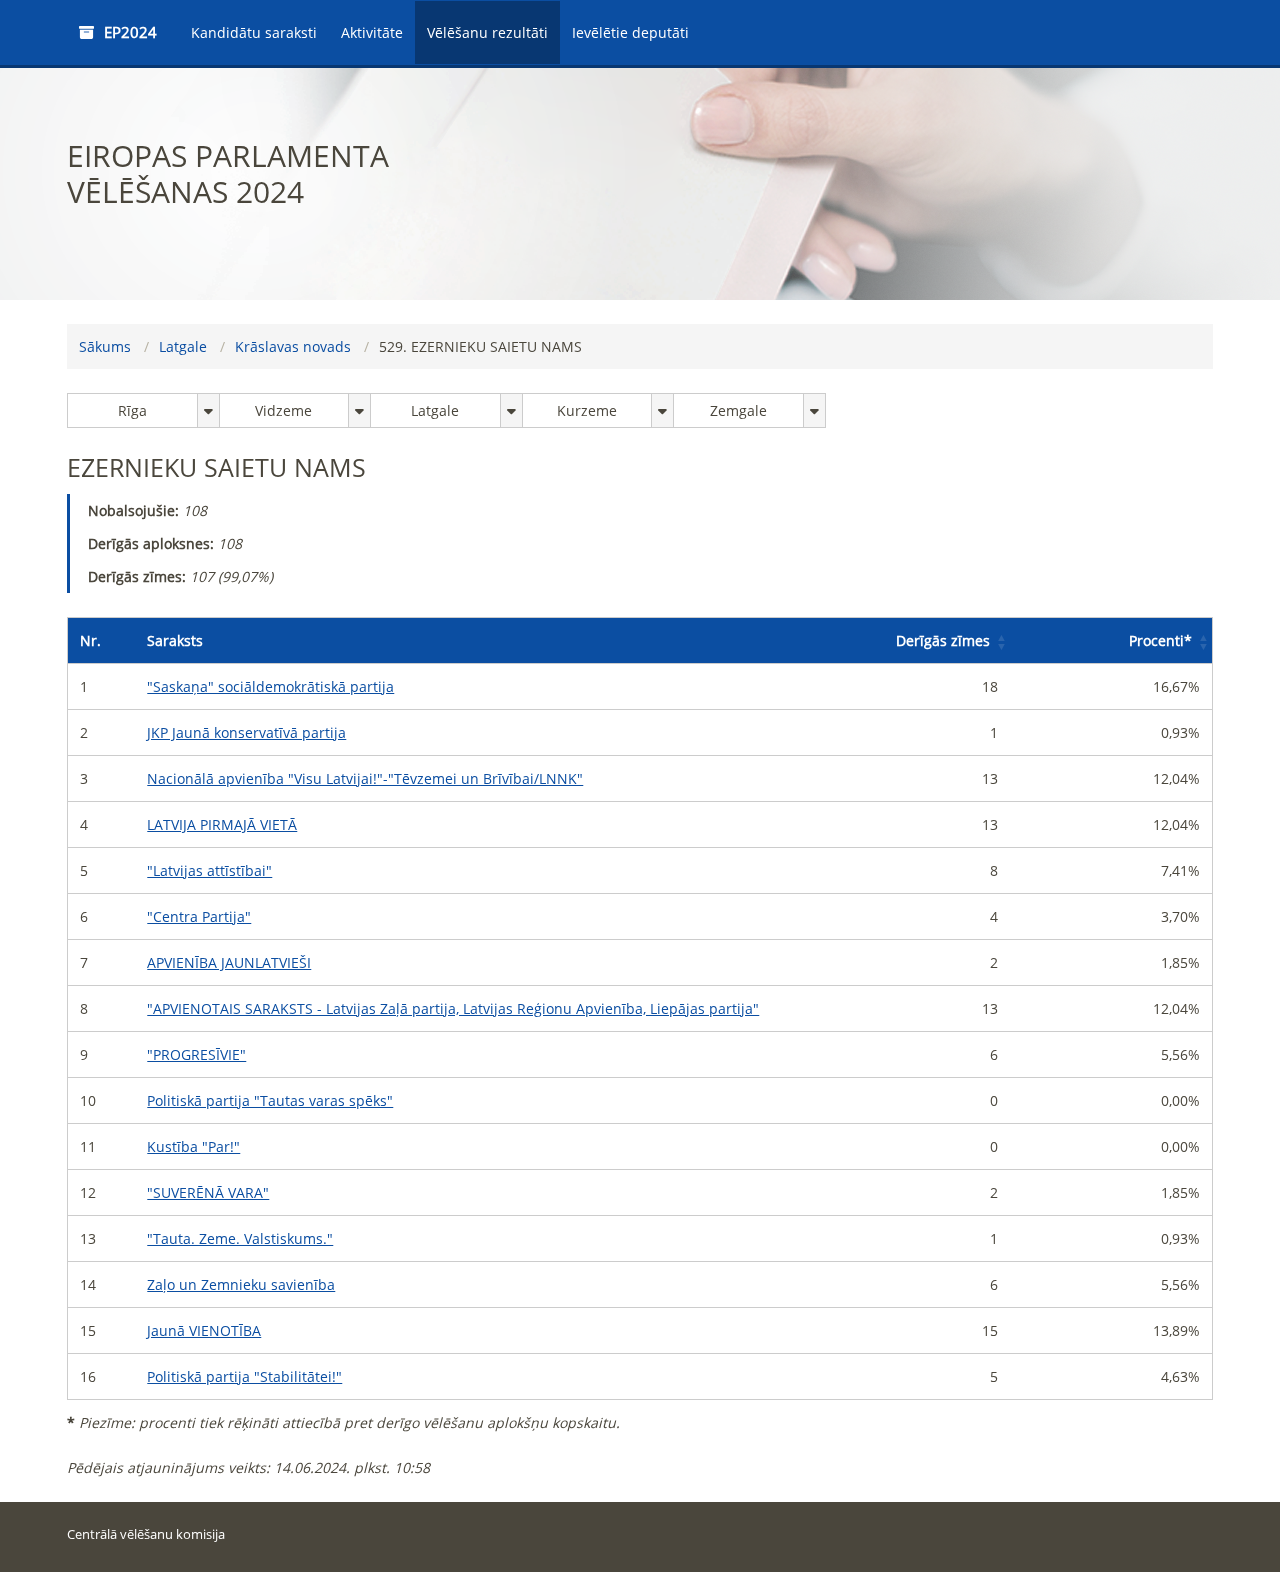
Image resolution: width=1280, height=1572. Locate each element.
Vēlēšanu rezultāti (487, 32)
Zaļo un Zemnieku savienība (241, 1284)
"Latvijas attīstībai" (209, 870)
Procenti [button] (1160, 640)
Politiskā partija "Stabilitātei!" (244, 1376)
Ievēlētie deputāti (630, 32)
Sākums (105, 346)
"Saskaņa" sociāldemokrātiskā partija (270, 686)
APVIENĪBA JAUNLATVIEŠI (229, 962)
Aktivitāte (372, 32)
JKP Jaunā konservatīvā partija (246, 732)
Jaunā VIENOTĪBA (204, 1330)
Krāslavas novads (293, 346)
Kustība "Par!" (193, 1146)
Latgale (183, 346)
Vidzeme (283, 410)
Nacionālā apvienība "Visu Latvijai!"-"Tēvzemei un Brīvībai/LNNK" (365, 778)
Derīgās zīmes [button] (943, 640)
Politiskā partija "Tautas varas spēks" (270, 1100)
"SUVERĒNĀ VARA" (208, 1192)
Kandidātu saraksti (254, 32)
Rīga (132, 410)
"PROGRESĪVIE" (196, 1054)
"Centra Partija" (199, 916)
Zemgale (738, 410)
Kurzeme (587, 410)
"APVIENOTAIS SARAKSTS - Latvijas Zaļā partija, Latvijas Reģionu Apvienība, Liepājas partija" (453, 1008)
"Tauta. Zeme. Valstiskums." (240, 1238)
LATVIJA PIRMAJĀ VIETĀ (222, 824)
